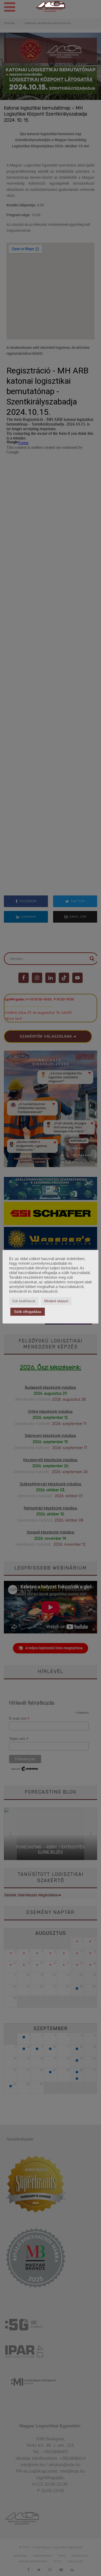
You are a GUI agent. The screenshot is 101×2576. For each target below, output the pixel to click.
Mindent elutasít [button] (56, 1301)
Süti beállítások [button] (24, 1301)
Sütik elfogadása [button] (28, 1312)
